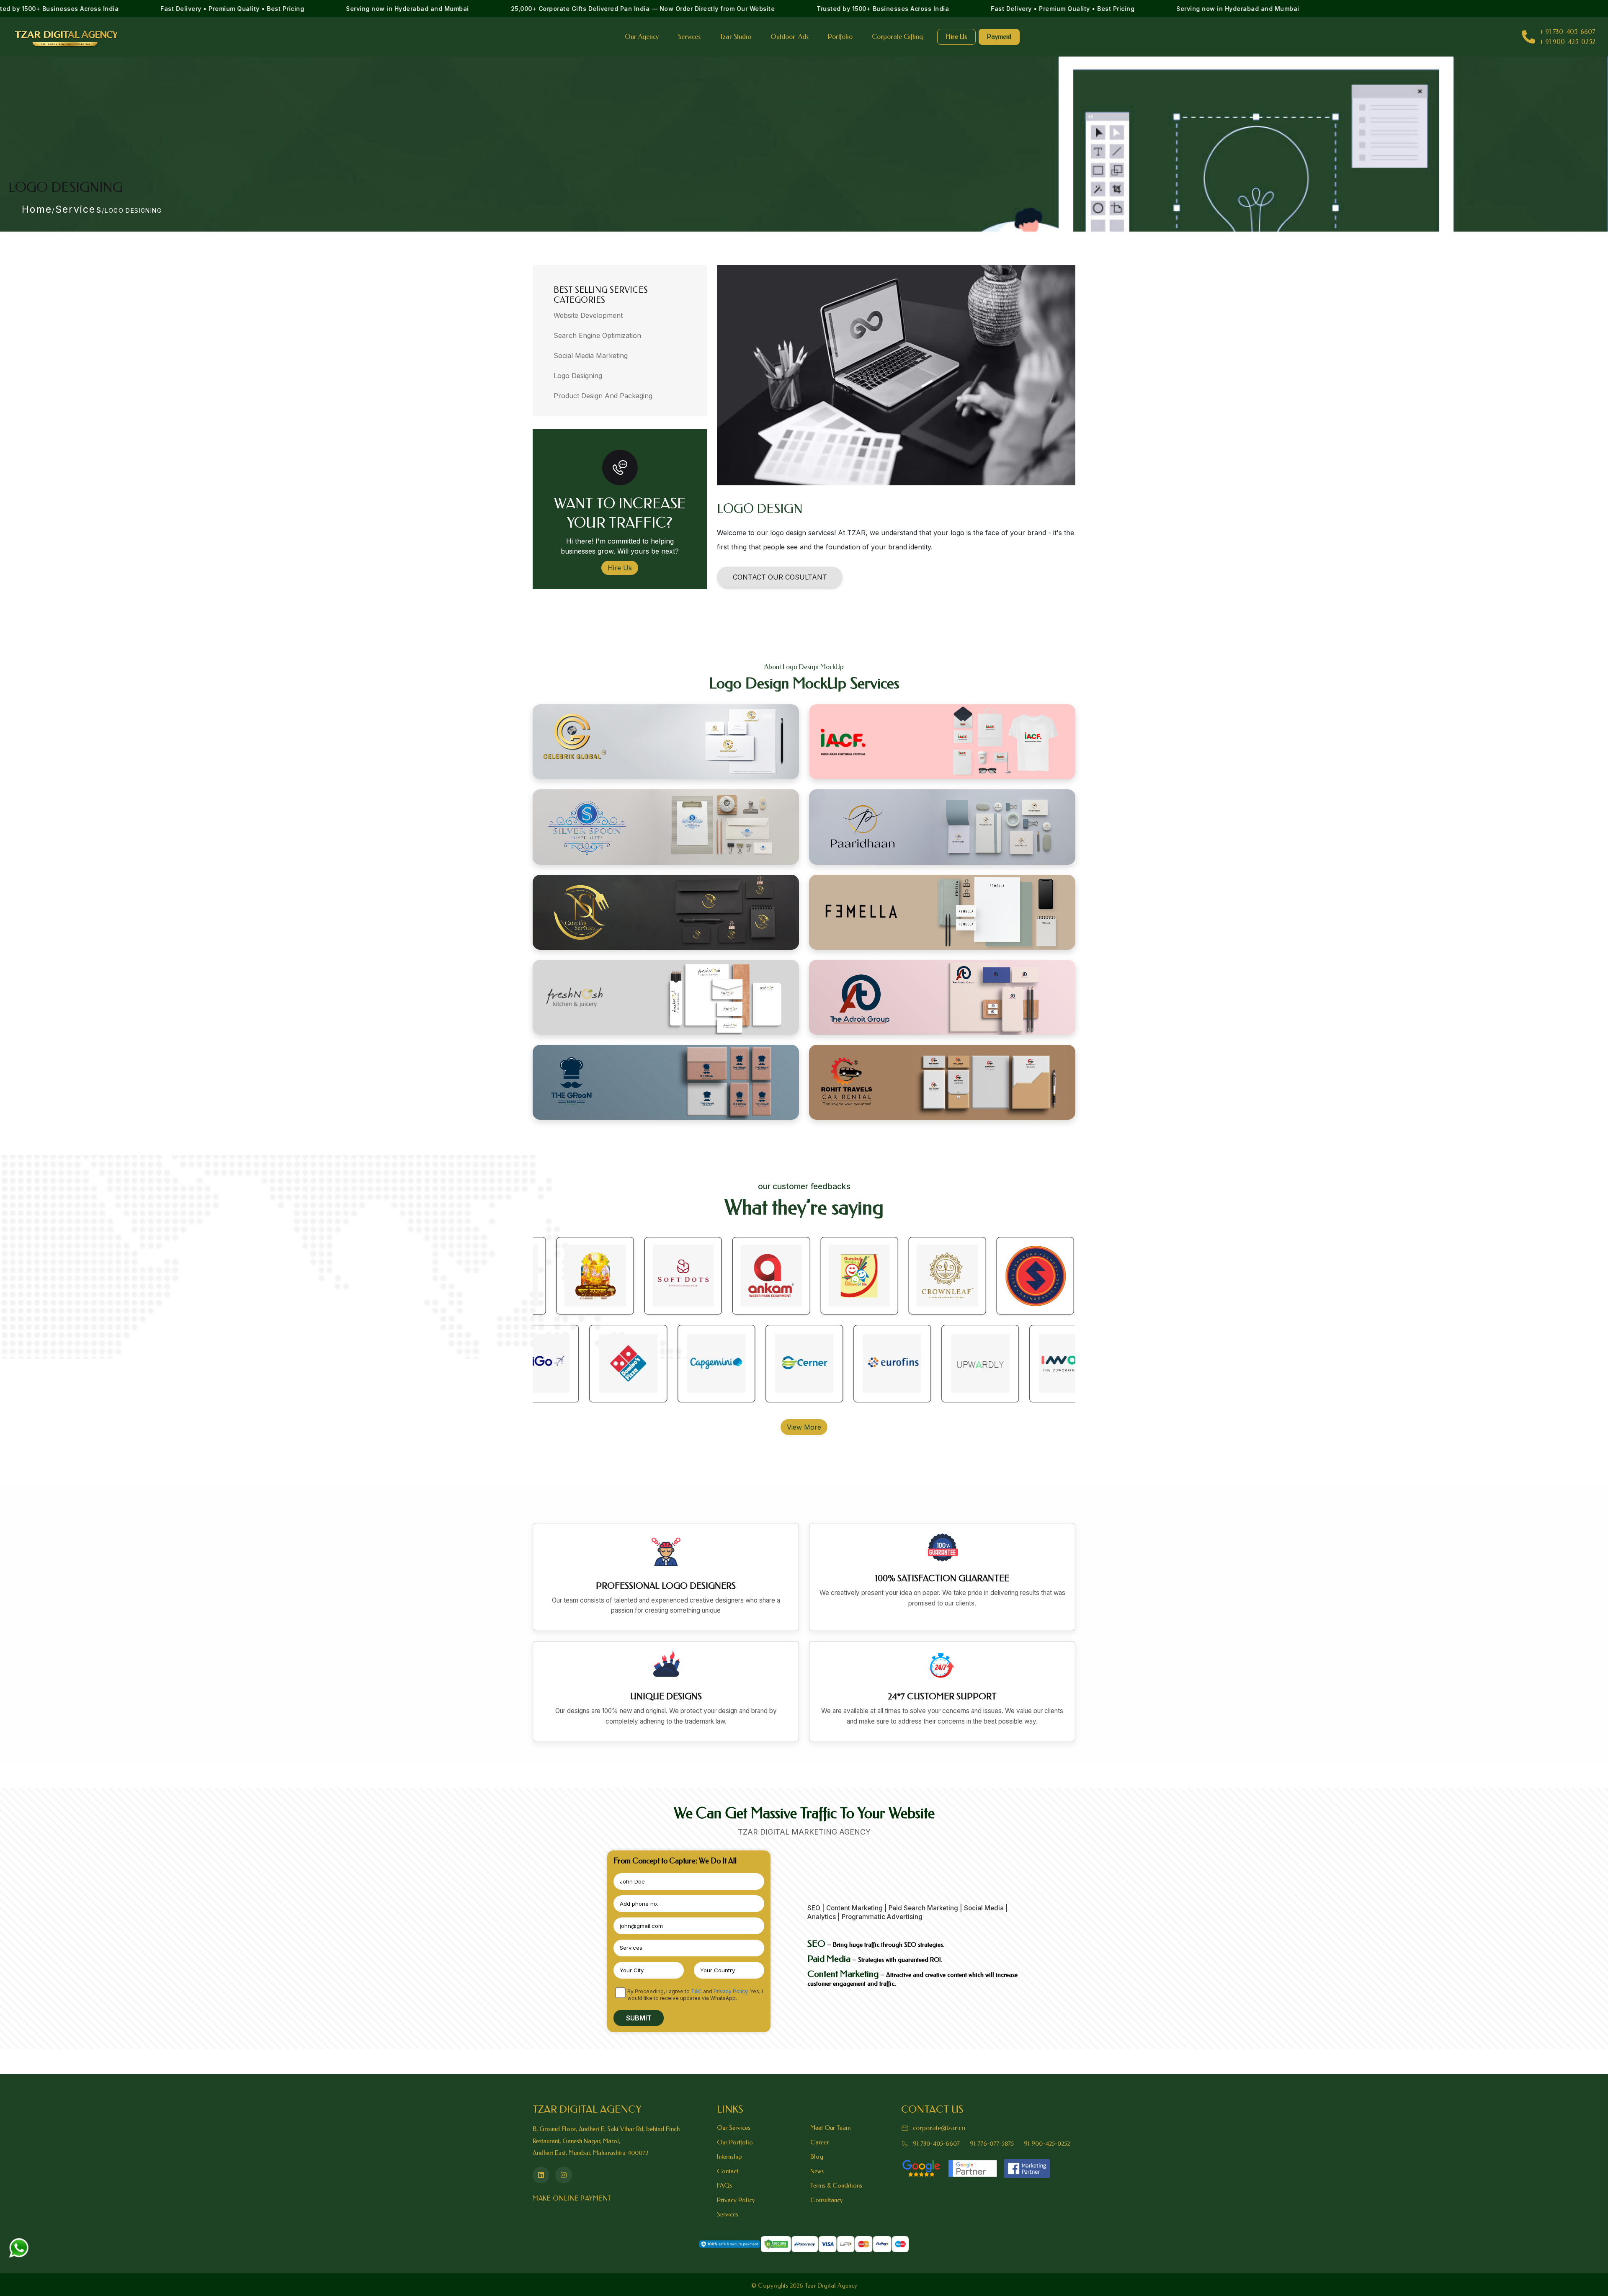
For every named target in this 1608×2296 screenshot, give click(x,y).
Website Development (588, 315)
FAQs (724, 2185)
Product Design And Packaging (603, 396)
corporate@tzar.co (939, 2128)
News (817, 2171)
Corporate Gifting (897, 37)
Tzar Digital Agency (831, 2286)
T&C (696, 1991)
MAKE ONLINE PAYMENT (572, 2198)
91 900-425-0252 (1047, 2144)
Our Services (734, 2128)
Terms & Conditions (836, 2185)
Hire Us (956, 37)
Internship (729, 2157)
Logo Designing (578, 376)
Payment (999, 37)
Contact (728, 2171)
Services (689, 37)
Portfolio (840, 37)
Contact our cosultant (780, 577)
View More (804, 1427)
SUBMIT (639, 2018)
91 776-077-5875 (992, 2144)
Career (819, 2142)
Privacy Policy (731, 1991)
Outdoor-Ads (790, 37)
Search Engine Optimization (597, 335)
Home (37, 209)
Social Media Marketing (591, 356)
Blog (817, 2157)
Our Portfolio (735, 2142)
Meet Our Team (830, 2128)
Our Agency (642, 37)
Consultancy (827, 2200)
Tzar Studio (736, 37)
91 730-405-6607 (936, 2144)
